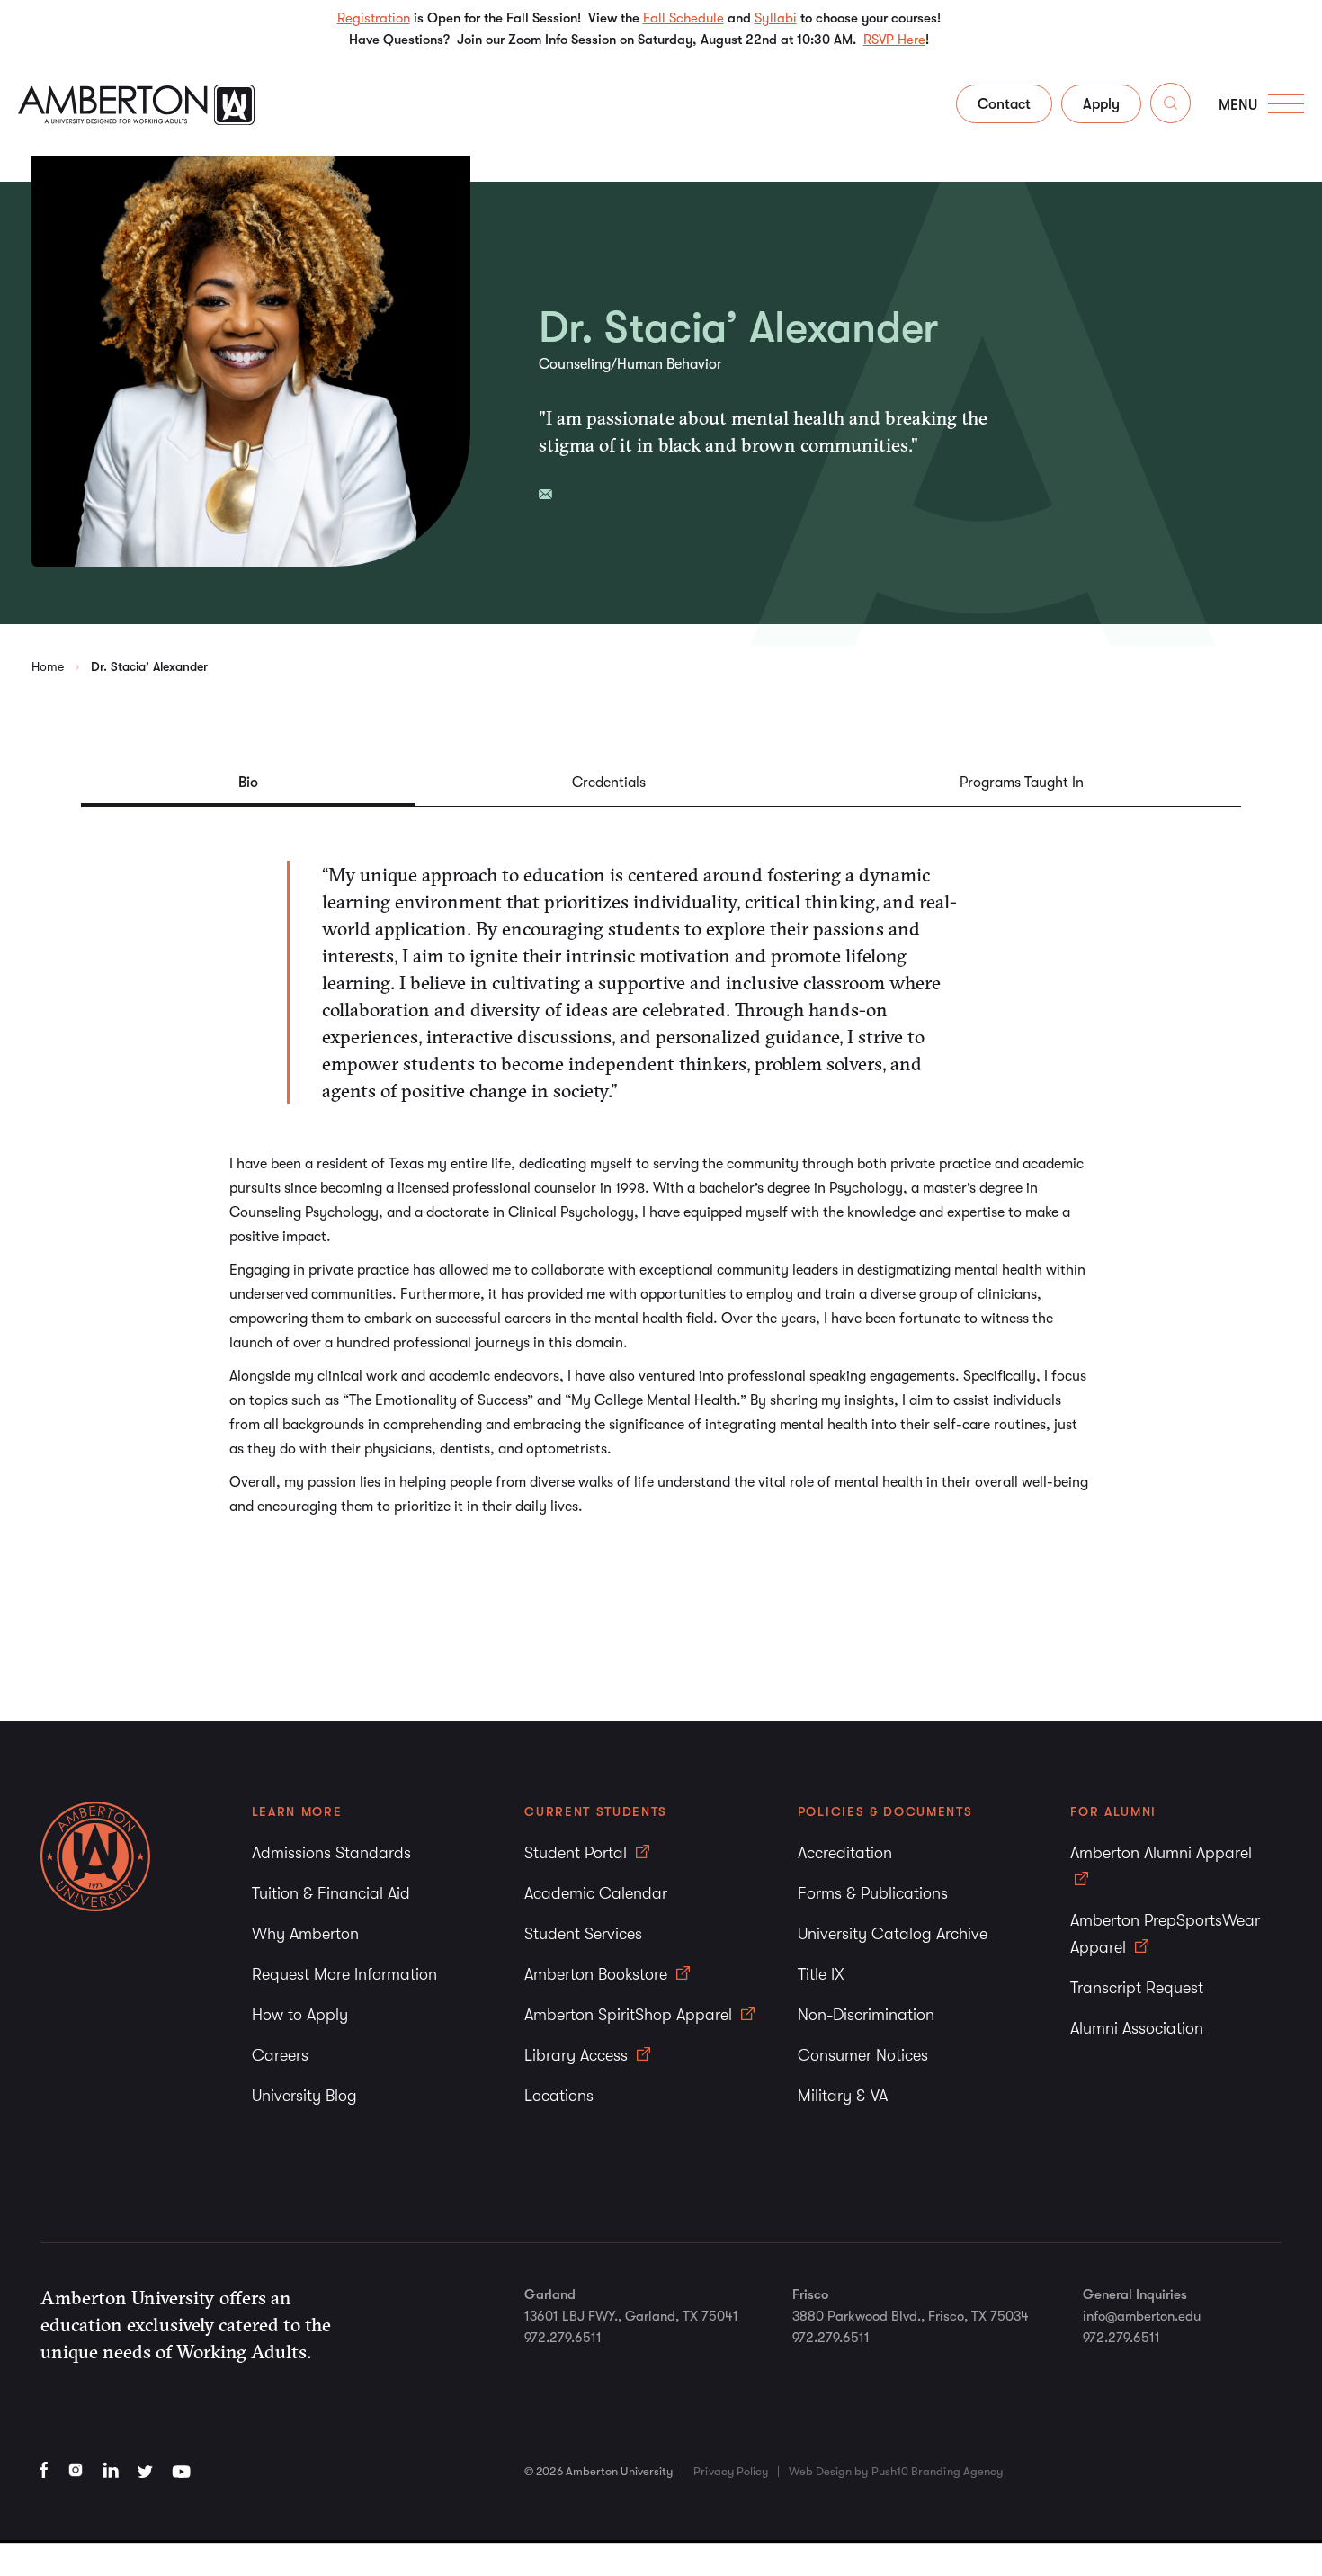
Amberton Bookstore (598, 1974)
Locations (559, 2096)
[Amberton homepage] (136, 120)
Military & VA (843, 2096)
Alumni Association (1137, 2028)
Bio (248, 783)
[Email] (545, 494)
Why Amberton (305, 1934)
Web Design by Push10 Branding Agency (896, 2471)
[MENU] (1286, 103)
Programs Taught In (1022, 783)
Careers (280, 2055)
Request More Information (344, 1974)
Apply (1101, 104)
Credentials (609, 783)
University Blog (304, 2096)
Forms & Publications (873, 1893)
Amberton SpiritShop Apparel (630, 2015)
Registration (374, 18)
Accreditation (845, 1853)
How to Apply (300, 2015)
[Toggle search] (1170, 107)
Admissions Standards (331, 1853)
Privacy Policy (731, 2471)
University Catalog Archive (893, 1934)
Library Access (578, 2055)
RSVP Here (894, 40)
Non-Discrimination (866, 2015)
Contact (1004, 104)
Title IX (821, 1974)
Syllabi (776, 18)
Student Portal (578, 1853)
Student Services (583, 1934)
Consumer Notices (863, 2055)
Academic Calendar (596, 1893)
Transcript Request (1137, 1988)
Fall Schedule (683, 18)
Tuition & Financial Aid (331, 1893)
